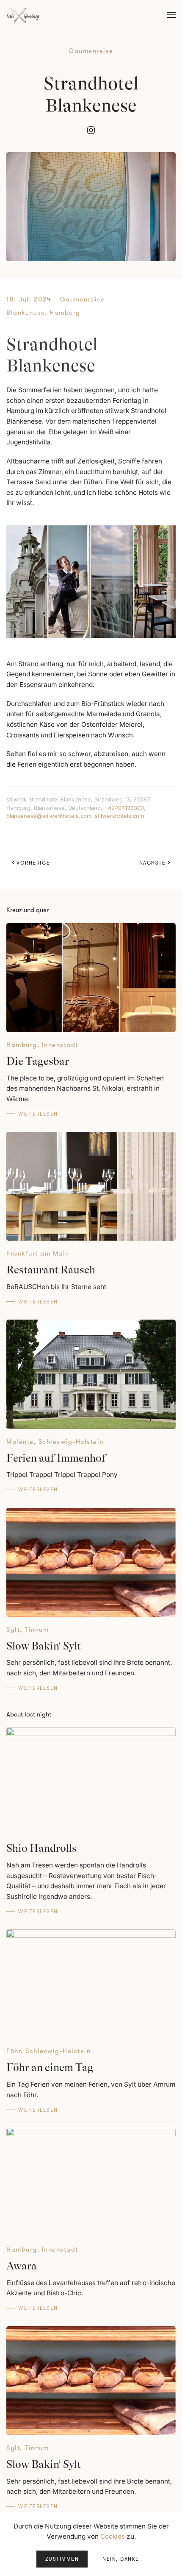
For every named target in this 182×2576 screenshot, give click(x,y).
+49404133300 (124, 808)
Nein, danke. (122, 2559)
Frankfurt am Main (38, 1253)
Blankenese (26, 313)
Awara (22, 2266)
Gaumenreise (91, 51)
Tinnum (37, 1630)
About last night (29, 1714)
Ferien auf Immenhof (56, 1458)
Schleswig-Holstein (71, 1442)
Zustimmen (62, 2559)
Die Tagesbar (38, 1061)
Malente (20, 1442)
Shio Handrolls (41, 1848)
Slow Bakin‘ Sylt (44, 1646)
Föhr (14, 2051)
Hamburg (65, 313)
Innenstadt (60, 1045)
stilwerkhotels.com (119, 816)
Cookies (113, 2536)
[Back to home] (23, 15)
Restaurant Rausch (51, 1270)
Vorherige (33, 863)
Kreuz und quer (28, 910)
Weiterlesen (38, 1114)
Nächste (153, 863)
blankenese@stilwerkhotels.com (49, 816)
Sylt (13, 1630)
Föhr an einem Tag (50, 2067)
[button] (171, 15)
